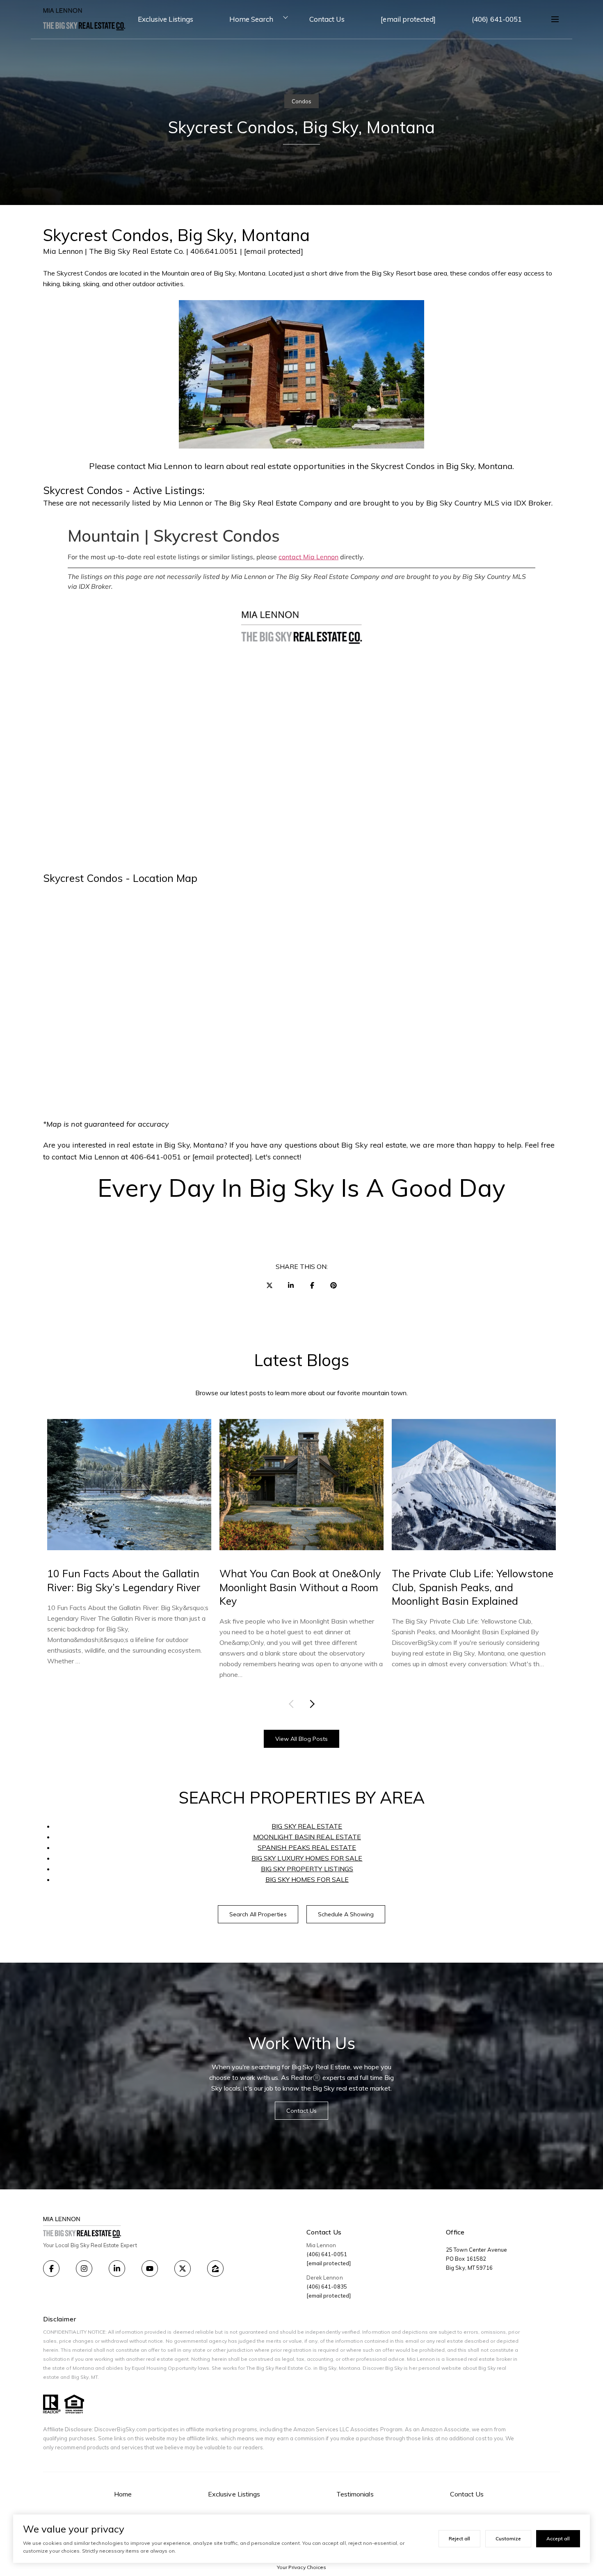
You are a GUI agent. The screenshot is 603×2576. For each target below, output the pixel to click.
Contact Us (327, 19)
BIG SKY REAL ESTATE (307, 1826)
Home (123, 2494)
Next (311, 1704)
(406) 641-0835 (327, 2287)
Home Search (251, 19)
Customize (508, 2538)
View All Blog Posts (302, 1739)
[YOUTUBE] (150, 2269)
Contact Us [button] (302, 2111)
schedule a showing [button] (346, 1914)
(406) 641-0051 (497, 19)
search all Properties (258, 1914)
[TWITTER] (183, 2269)
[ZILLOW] (215, 2269)
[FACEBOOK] (51, 2269)
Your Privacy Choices (301, 2567)
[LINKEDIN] (117, 2269)
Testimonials (355, 2494)
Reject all (459, 2538)
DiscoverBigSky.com (121, 2429)
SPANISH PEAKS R (287, 1847)
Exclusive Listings (166, 19)
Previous (293, 1704)
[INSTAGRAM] (84, 2269)
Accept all (558, 2538)
